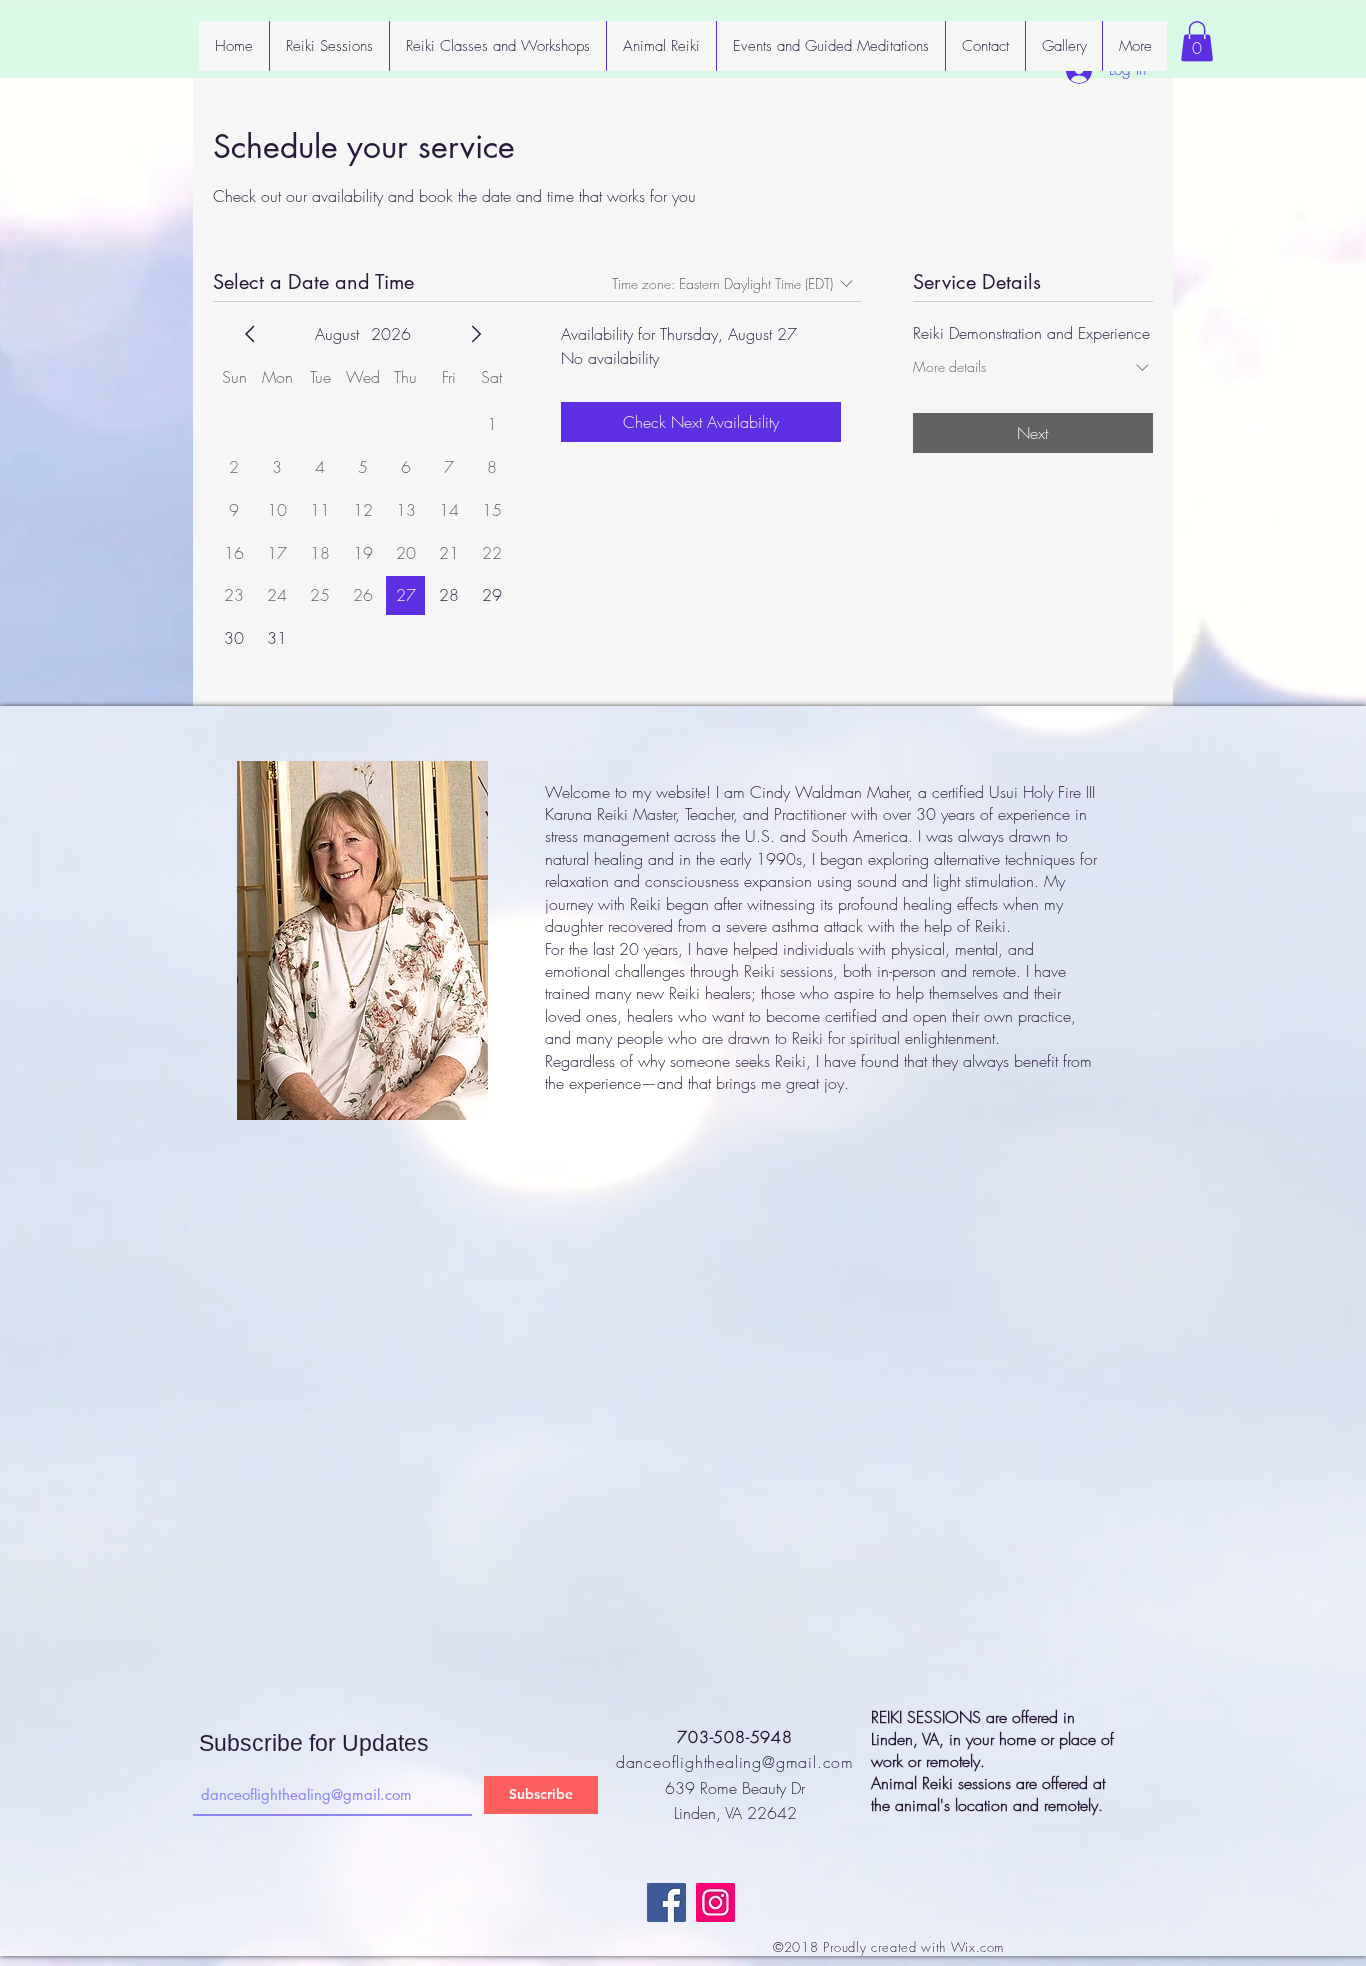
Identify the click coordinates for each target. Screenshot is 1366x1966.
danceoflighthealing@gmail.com (735, 1762)
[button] (1197, 41)
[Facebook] (666, 1902)
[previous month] (250, 334)
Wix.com (978, 1947)
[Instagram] (715, 1902)
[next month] (476, 334)
